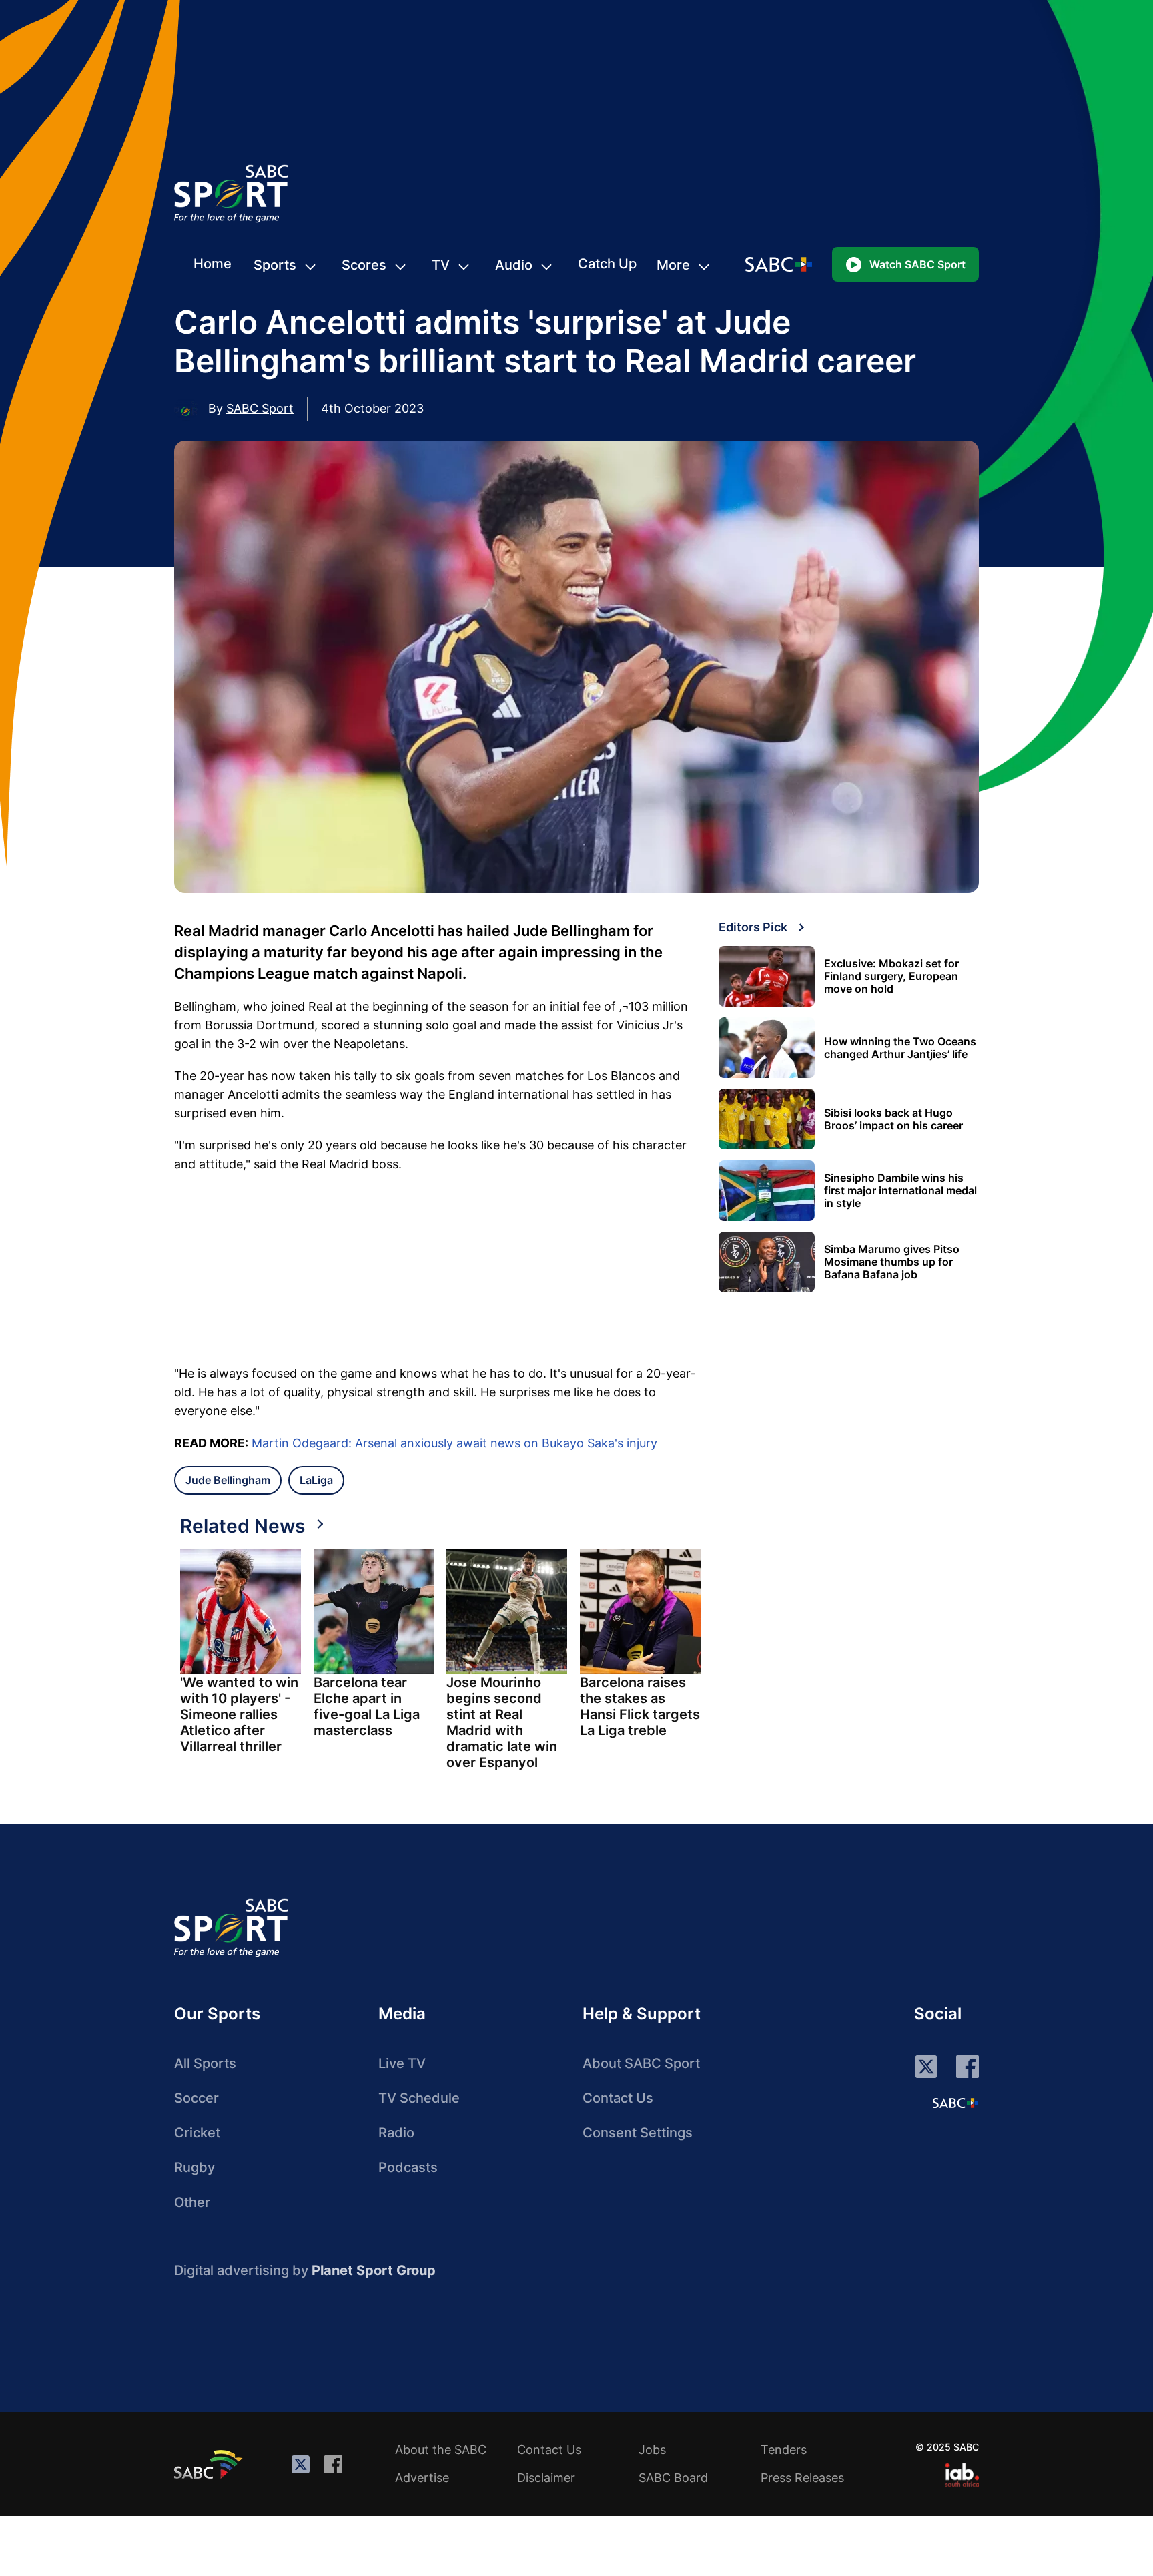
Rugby (195, 2167)
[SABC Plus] (955, 2103)
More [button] (673, 265)
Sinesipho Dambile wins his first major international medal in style (900, 1191)
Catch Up (607, 264)
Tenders (784, 2450)
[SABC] (210, 2464)
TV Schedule (419, 2098)
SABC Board (673, 2478)
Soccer (197, 2098)
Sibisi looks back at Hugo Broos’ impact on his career (893, 1119)
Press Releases (802, 2478)
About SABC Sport (641, 2063)
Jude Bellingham (228, 1480)
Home (213, 264)
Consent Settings (638, 2133)
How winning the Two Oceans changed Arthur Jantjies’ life (900, 1048)
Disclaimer (546, 2478)
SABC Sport (260, 408)
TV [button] (441, 265)
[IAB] (962, 2475)
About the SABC (441, 2450)
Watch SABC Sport (917, 264)
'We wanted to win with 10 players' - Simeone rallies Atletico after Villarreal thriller (239, 1714)
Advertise (422, 2478)
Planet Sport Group (374, 2270)
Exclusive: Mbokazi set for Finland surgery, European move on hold (891, 976)
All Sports (205, 2063)
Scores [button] (364, 265)
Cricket (197, 2133)
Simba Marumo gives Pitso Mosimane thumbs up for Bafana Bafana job (892, 1262)
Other (192, 2202)
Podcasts (408, 2167)
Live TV (402, 2063)
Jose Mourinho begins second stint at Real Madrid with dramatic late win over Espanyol (502, 1722)
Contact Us (618, 2098)
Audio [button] (514, 265)
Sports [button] (275, 265)
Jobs (652, 2450)
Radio (396, 2133)
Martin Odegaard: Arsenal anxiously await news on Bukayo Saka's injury (454, 1443)
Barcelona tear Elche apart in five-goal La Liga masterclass (367, 1706)
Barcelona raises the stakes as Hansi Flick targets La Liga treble (640, 1706)
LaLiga (316, 1480)
